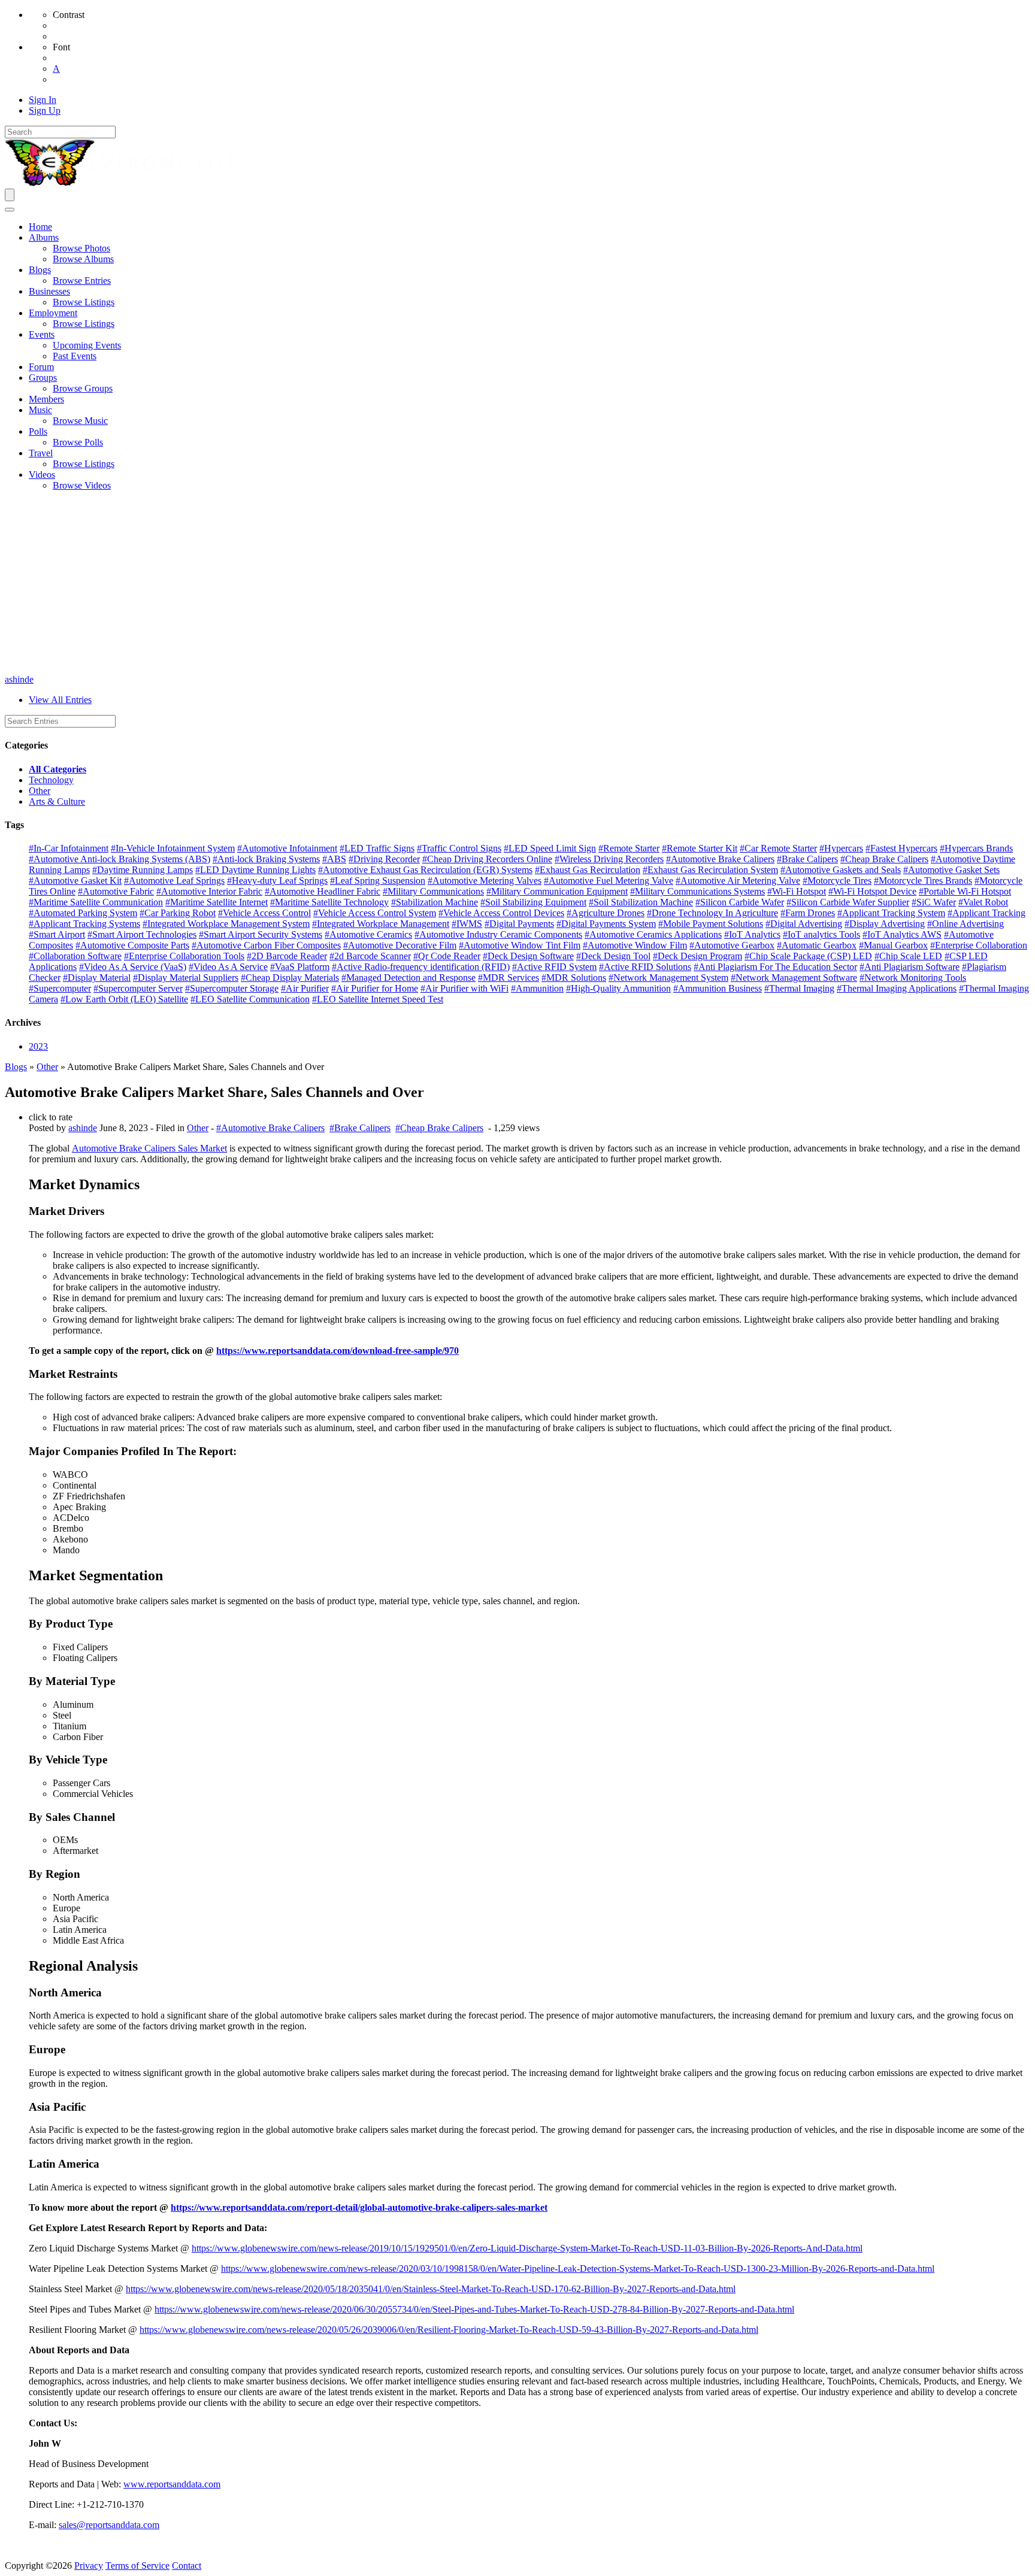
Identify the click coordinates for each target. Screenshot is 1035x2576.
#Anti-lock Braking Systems (266, 859)
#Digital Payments (519, 924)
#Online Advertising (966, 924)
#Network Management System (668, 978)
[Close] (10, 210)
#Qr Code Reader (447, 956)
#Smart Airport (57, 934)
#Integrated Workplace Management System (226, 924)
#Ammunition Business (718, 988)
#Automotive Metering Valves (485, 881)
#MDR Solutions (574, 978)
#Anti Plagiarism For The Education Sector (775, 967)
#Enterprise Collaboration (979, 945)
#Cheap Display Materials (290, 978)
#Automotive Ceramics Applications (653, 934)
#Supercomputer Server (138, 988)
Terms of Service (137, 2566)
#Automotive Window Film (635, 945)
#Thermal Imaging (799, 988)
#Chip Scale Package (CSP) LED (808, 956)
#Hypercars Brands (976, 848)
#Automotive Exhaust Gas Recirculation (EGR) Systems (425, 870)
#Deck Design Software (528, 956)
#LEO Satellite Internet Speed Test (378, 999)
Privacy (89, 2566)
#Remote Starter (629, 848)
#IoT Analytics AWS (902, 934)
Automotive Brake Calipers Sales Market (149, 1148)
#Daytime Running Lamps (143, 870)
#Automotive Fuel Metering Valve (609, 881)
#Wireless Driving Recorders (609, 859)
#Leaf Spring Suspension (378, 881)
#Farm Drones (808, 913)
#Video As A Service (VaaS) (133, 967)
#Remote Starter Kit (700, 848)
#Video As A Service (228, 967)
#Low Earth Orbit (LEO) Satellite (124, 999)
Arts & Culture (57, 801)
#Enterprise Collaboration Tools (184, 956)
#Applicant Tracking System (891, 913)
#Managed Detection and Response (408, 978)
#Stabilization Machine (435, 902)
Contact (187, 2566)
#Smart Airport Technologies (142, 934)
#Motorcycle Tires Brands (923, 881)
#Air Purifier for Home (375, 988)
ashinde (19, 679)
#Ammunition (537, 988)
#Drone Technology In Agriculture (712, 913)
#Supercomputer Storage (232, 988)
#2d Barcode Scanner (370, 956)
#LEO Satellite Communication (250, 999)
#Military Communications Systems (697, 891)
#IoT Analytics (752, 934)
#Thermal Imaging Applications (897, 988)
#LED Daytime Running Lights (255, 870)
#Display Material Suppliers (186, 978)
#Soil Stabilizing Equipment (533, 902)
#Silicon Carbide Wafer (740, 902)
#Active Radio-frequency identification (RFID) (421, 967)
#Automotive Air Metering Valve (738, 881)
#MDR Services (509, 978)
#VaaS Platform (300, 967)
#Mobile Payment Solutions (711, 924)
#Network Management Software (794, 978)
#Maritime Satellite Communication (96, 902)
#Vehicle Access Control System (375, 913)
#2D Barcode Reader (287, 956)
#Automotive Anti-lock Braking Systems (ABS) (119, 859)
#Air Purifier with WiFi (464, 988)
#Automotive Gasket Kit (75, 881)
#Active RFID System (554, 967)
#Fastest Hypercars (901, 848)
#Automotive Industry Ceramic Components (498, 934)
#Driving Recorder (384, 859)
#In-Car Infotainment (69, 848)
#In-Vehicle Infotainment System (173, 848)
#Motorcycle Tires (837, 881)
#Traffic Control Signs (459, 848)
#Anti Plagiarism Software (910, 967)
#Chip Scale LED (908, 956)
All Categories (57, 769)
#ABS (334, 859)
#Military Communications (433, 891)
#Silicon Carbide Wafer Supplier (848, 902)
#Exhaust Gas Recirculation (588, 870)
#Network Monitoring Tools (913, 978)
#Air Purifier (305, 988)
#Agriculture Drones (606, 913)
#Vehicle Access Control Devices (501, 913)
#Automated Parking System (83, 913)
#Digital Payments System (606, 924)
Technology (51, 780)
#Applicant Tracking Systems (84, 924)
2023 (38, 1046)
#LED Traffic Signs (377, 848)
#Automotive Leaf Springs (174, 881)
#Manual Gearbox (893, 945)
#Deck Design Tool (613, 956)
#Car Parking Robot (178, 913)
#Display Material (97, 978)
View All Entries (60, 700)
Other (40, 791)
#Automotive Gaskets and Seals (841, 870)
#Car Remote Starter (778, 848)
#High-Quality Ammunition (618, 988)
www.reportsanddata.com (172, 2484)
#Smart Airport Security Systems (261, 934)
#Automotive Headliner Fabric (323, 891)
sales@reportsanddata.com (109, 2525)
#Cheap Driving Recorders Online (487, 859)
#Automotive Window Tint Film (520, 945)
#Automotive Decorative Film (400, 945)
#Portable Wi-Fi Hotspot (965, 891)
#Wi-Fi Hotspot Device (872, 891)
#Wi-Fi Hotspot (797, 891)
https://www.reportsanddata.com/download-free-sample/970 (338, 1351)
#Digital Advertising (804, 924)
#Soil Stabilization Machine (641, 902)
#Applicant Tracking (986, 913)
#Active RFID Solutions (645, 967)
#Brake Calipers (807, 859)
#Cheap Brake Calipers (884, 859)
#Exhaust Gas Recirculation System (710, 870)
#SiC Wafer (934, 902)
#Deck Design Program (697, 956)
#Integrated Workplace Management (381, 924)
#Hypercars (841, 848)
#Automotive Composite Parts (132, 945)
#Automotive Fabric (116, 891)
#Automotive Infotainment (287, 848)
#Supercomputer (60, 988)
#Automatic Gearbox (817, 945)
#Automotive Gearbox (732, 945)
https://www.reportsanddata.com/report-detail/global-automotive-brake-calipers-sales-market (359, 2207)
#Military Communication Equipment (557, 891)
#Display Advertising (885, 924)
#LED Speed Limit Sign (550, 848)
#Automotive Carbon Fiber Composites (266, 945)
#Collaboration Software (75, 956)
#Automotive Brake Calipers (720, 859)
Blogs (16, 1067)
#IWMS (467, 924)
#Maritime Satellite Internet (217, 902)
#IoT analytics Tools (821, 934)
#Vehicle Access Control (264, 913)
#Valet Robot (983, 902)
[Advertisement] (517, 584)
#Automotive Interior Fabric (209, 891)
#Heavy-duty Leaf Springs (277, 881)
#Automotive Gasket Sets (951, 870)
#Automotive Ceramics (368, 934)
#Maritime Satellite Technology (329, 902)
